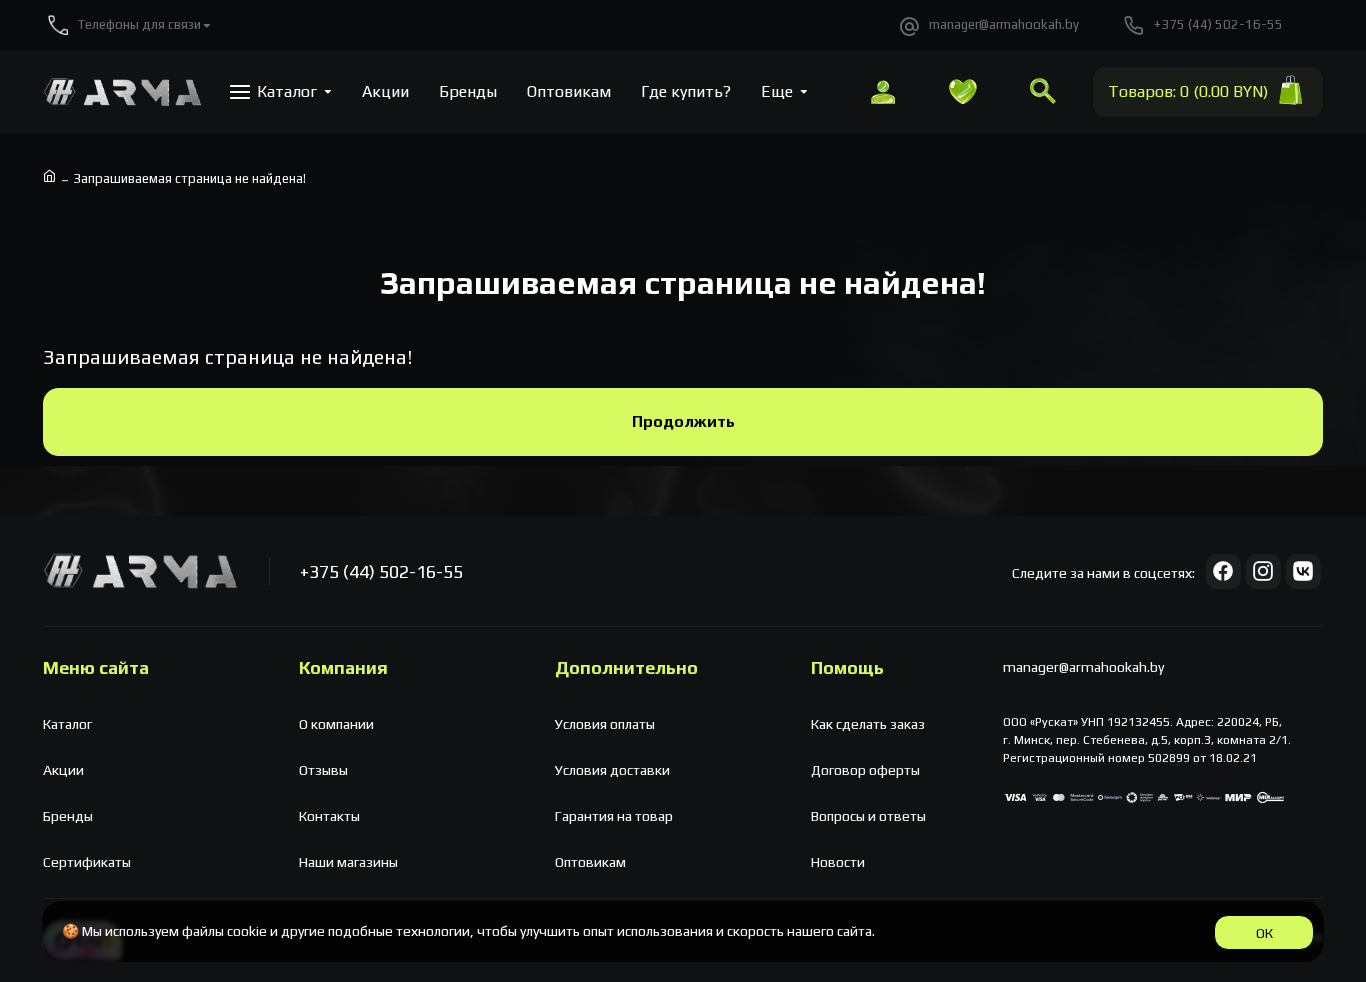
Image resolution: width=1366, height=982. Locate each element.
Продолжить (683, 421)
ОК (1264, 933)
